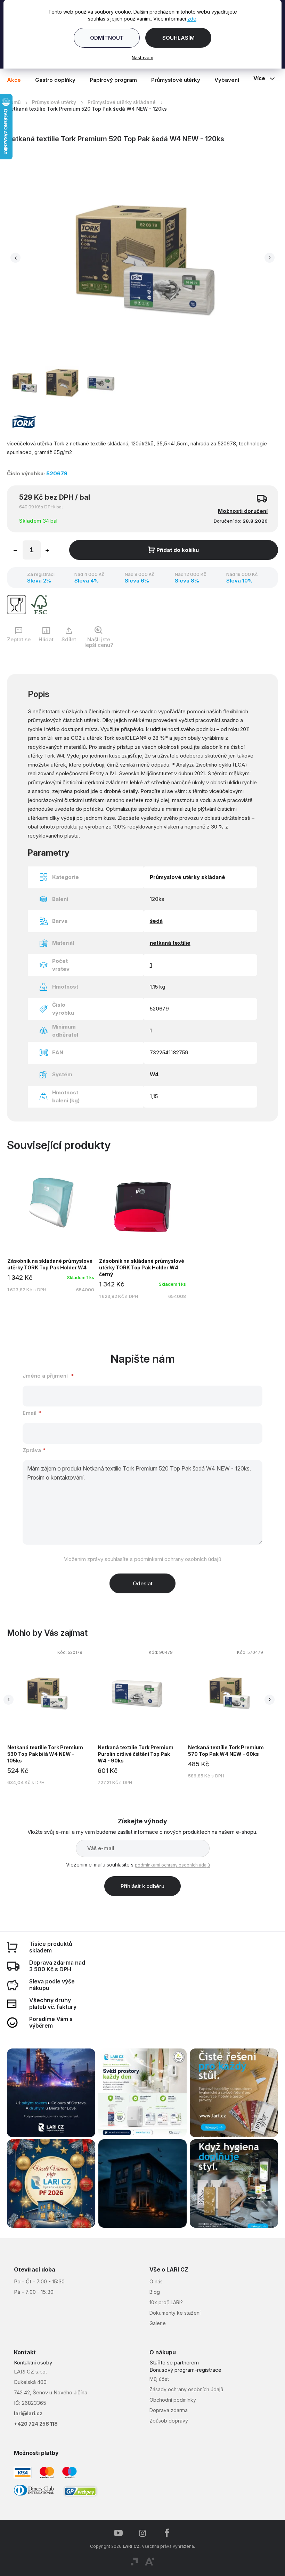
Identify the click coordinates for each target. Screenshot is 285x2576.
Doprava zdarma (166, 2410)
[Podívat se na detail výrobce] (24, 417)
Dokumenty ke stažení (173, 2313)
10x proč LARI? (164, 2302)
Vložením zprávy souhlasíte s (140, 1555)
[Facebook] (164, 2533)
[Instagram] (140, 2533)
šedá (153, 917)
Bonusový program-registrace (183, 2370)
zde (189, 19)
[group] (129, 1716)
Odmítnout (104, 38)
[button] (15, 256)
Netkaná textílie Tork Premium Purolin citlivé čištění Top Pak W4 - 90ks (123, 1750)
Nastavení (140, 57)
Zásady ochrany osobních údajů (184, 2389)
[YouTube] (116, 2533)
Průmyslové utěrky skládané (185, 873)
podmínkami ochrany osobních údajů (175, 1555)
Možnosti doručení (238, 507)
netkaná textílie (167, 939)
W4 (151, 1071)
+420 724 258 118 (36, 2424)
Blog (152, 2292)
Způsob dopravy (166, 2420)
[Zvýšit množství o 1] (47, 547)
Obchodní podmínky (170, 2399)
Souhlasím (176, 38)
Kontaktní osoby (33, 2363)
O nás (154, 2281)
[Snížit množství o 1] (15, 547)
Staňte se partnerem (172, 2363)
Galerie (155, 2323)
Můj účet (157, 2379)
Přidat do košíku (175, 546)
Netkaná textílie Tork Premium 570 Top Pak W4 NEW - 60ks (212, 1747)
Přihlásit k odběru (140, 1890)
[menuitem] (17, 80)
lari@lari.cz (28, 2413)
